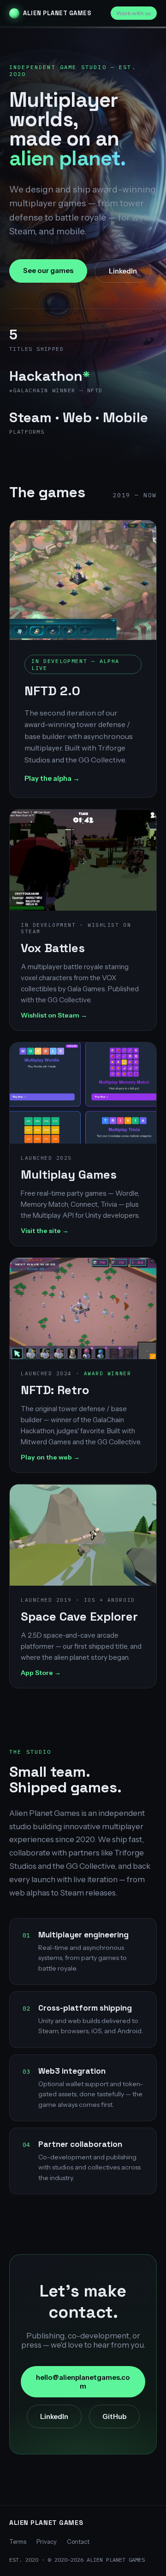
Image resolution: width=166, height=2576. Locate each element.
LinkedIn (123, 271)
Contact (78, 2541)
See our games (48, 270)
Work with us (134, 13)
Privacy (47, 2541)
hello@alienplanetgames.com (83, 2382)
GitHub (114, 2416)
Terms (18, 2541)
